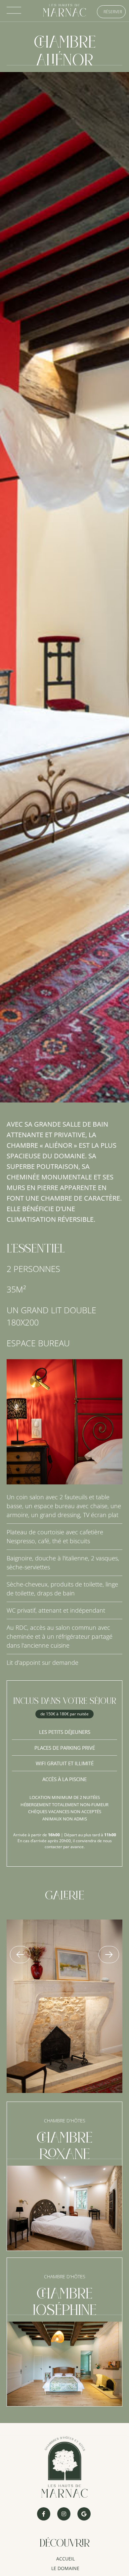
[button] (20, 1955)
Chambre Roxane (65, 2147)
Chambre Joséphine (65, 2303)
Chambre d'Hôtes (65, 2121)
